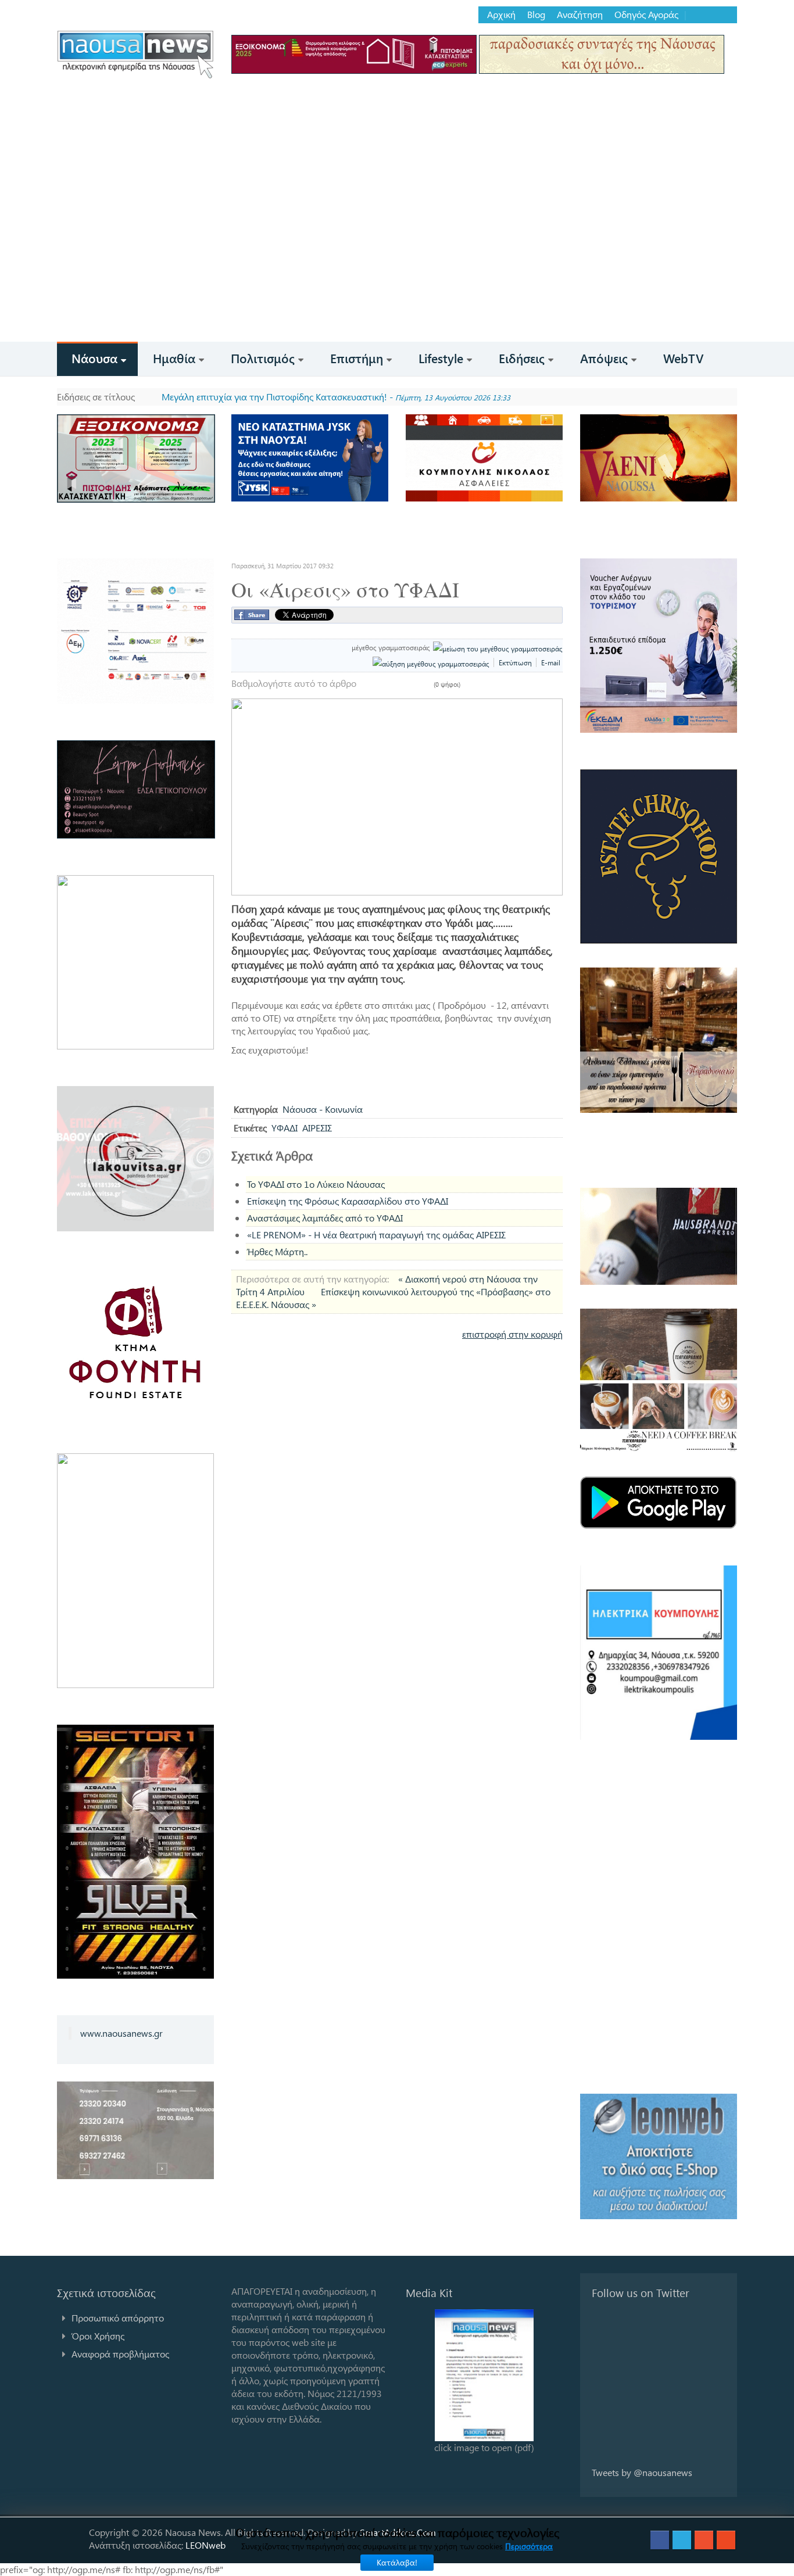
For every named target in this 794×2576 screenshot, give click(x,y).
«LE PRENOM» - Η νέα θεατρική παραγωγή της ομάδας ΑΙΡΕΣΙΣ (376, 1235)
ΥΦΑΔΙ (285, 1128)
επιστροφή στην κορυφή (512, 1334)
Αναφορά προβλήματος (120, 2354)
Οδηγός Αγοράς (646, 15)
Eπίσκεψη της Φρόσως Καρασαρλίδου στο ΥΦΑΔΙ (348, 1201)
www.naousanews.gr (121, 2033)
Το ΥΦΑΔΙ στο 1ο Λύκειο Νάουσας (316, 1184)
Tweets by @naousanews (642, 2472)
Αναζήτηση (580, 15)
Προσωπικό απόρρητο (118, 2318)
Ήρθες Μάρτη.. (277, 1251)
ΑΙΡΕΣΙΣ (317, 1128)
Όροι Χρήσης (98, 2336)
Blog (536, 15)
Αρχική (501, 15)
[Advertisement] (397, 255)
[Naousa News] (135, 54)
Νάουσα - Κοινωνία (323, 1109)
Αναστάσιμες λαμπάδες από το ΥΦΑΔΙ (325, 1218)
